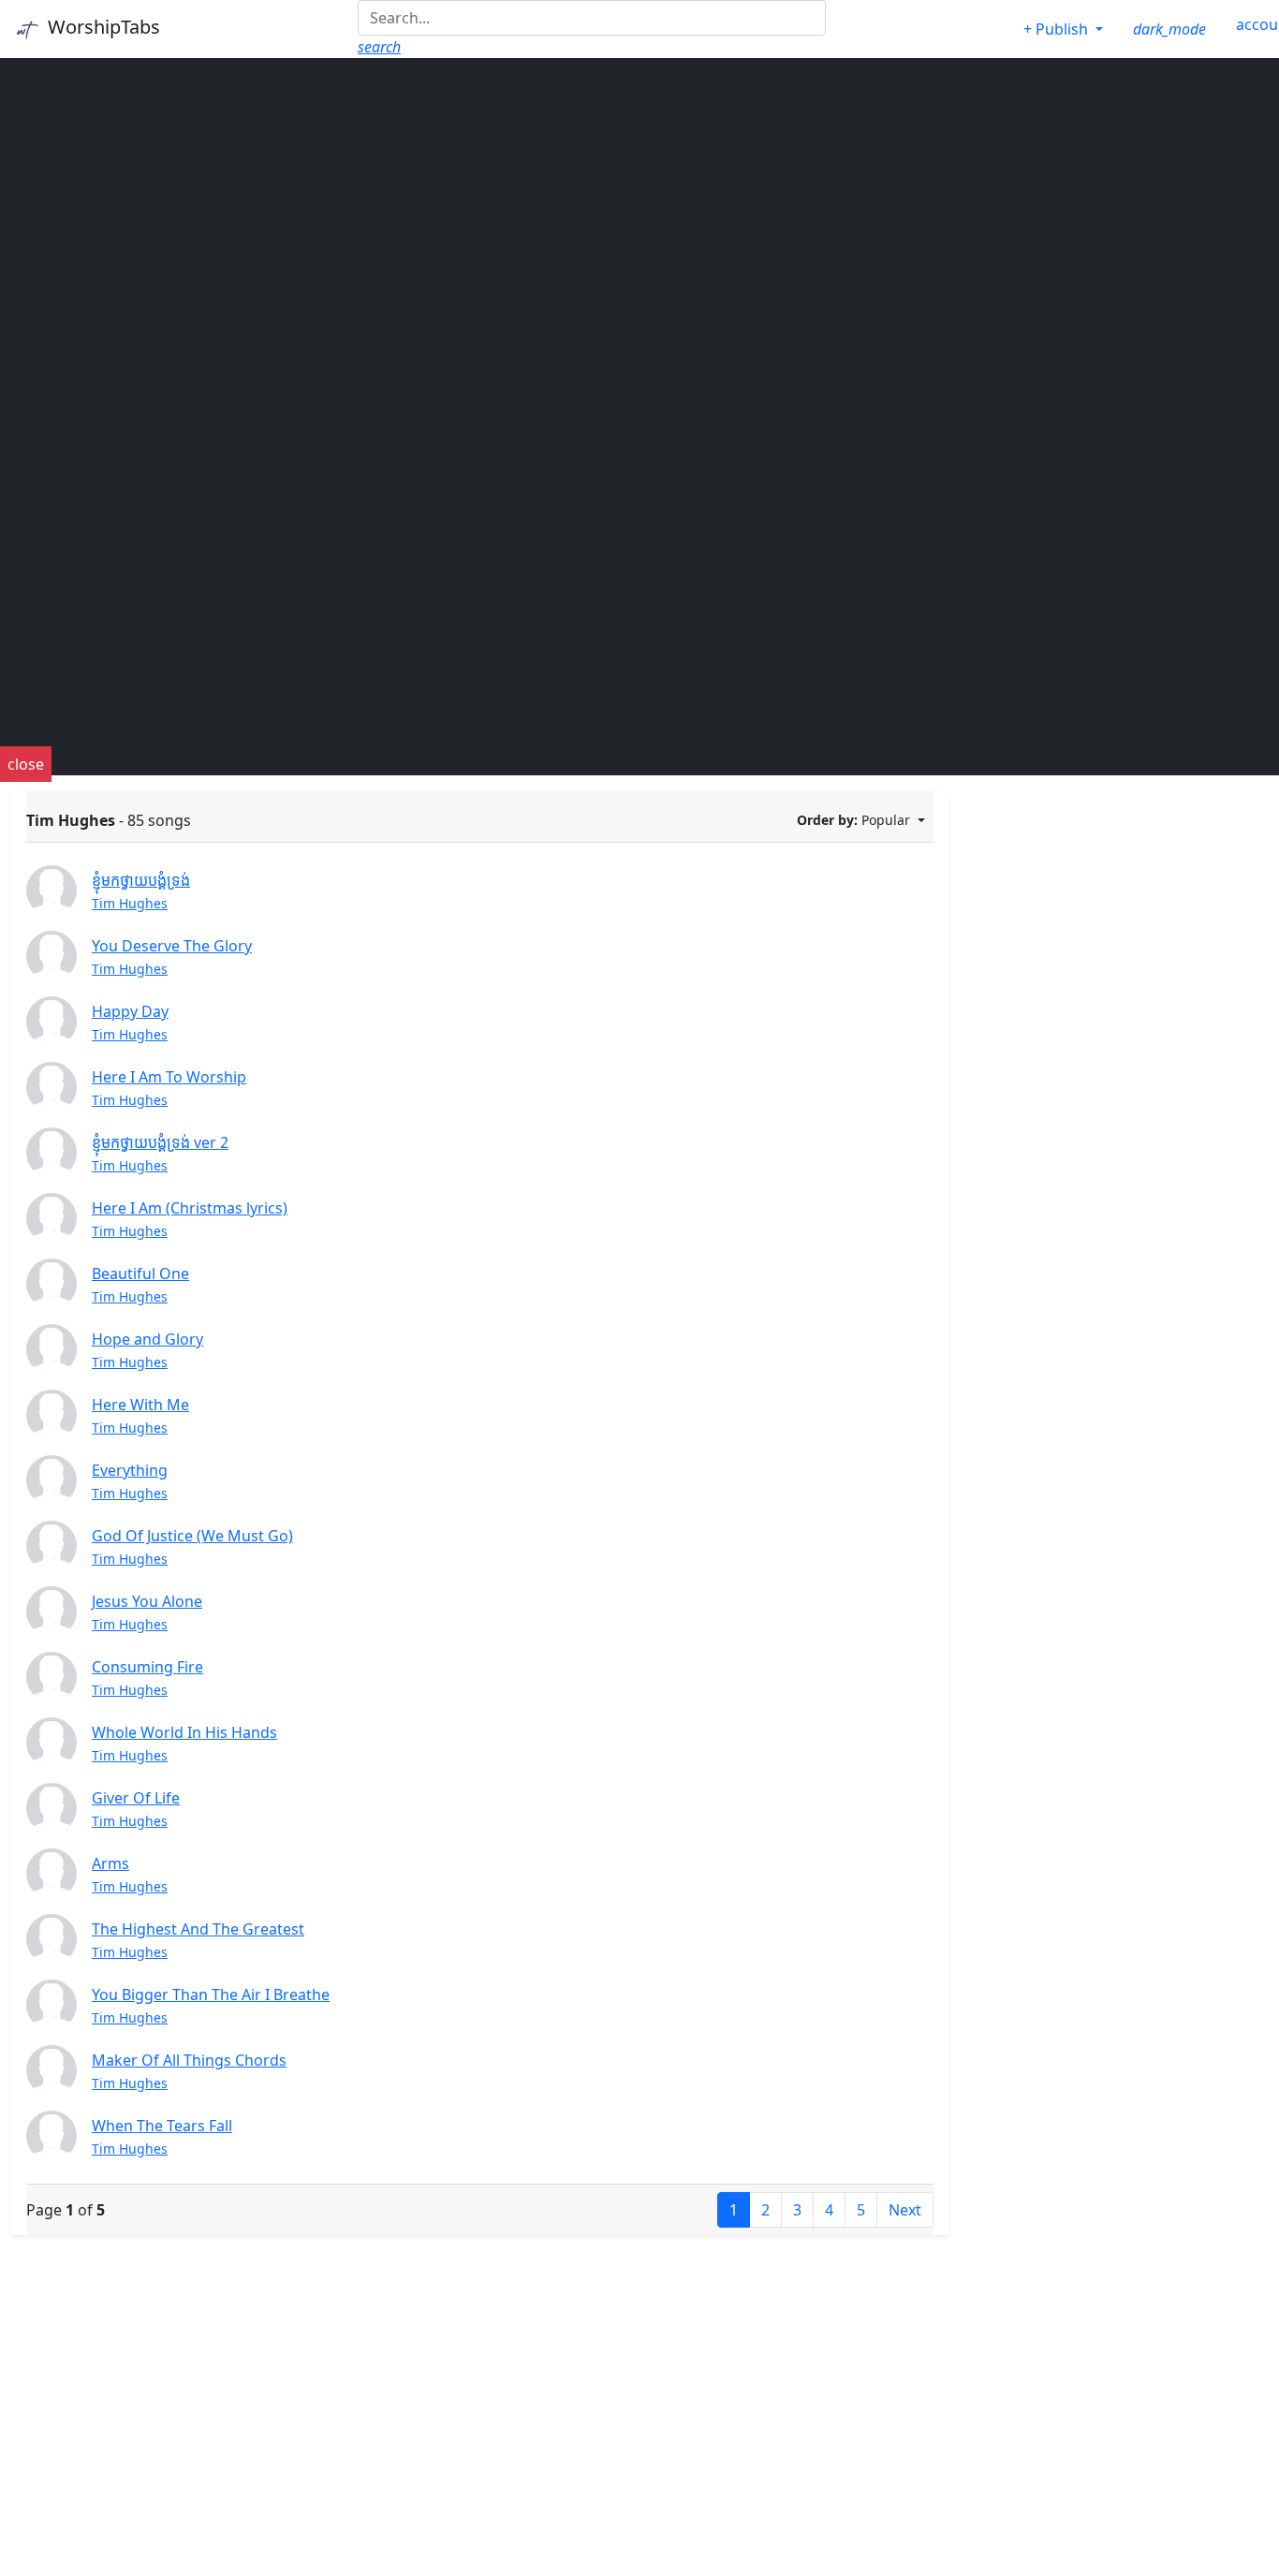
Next (905, 2210)
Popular (855, 820)
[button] (1063, 29)
